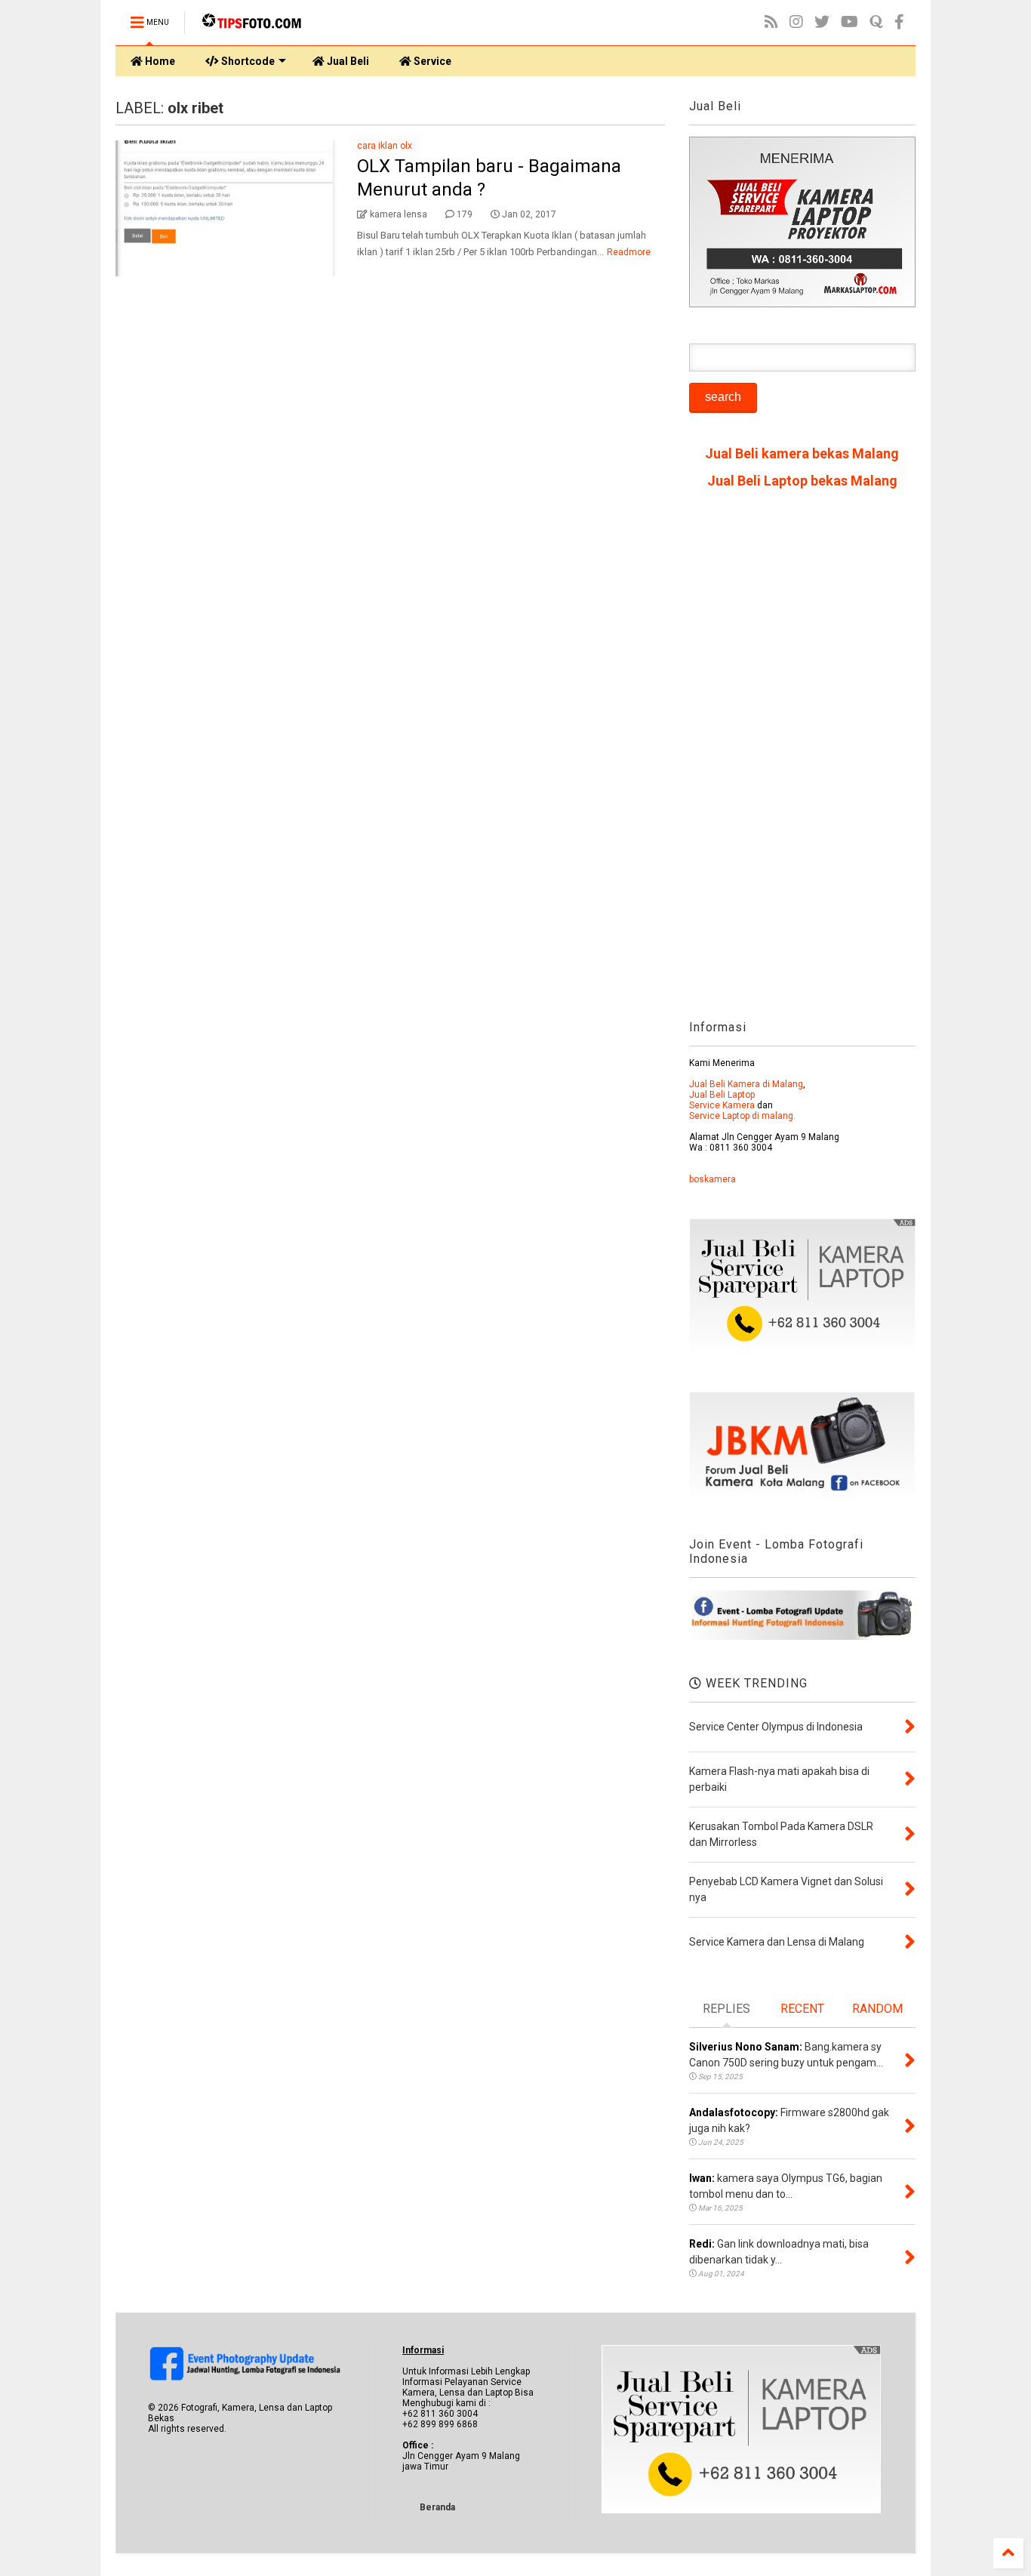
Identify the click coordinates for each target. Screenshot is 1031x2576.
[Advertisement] (802, 760)
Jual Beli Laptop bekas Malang (802, 481)
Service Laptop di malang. (742, 1116)
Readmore (629, 252)
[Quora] (876, 22)
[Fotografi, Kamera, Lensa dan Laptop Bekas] (253, 27)
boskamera (712, 1179)
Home (159, 61)
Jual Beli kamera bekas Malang (802, 453)
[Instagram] (796, 22)
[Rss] (771, 22)
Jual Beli (347, 61)
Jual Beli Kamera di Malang (746, 1084)
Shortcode (247, 61)
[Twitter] (822, 22)
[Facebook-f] (899, 22)
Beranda (437, 2507)
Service (431, 61)
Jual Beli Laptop (722, 1095)
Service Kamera (722, 1105)
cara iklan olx (385, 146)
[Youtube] (849, 22)
